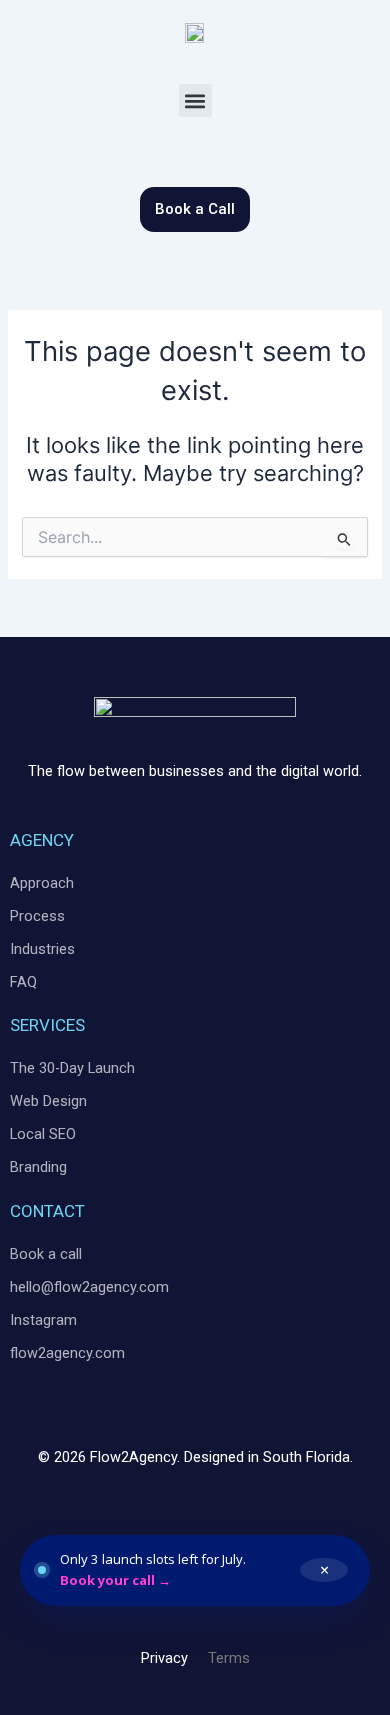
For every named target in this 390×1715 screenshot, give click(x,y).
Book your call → (115, 1580)
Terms (229, 1658)
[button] (195, 100)
